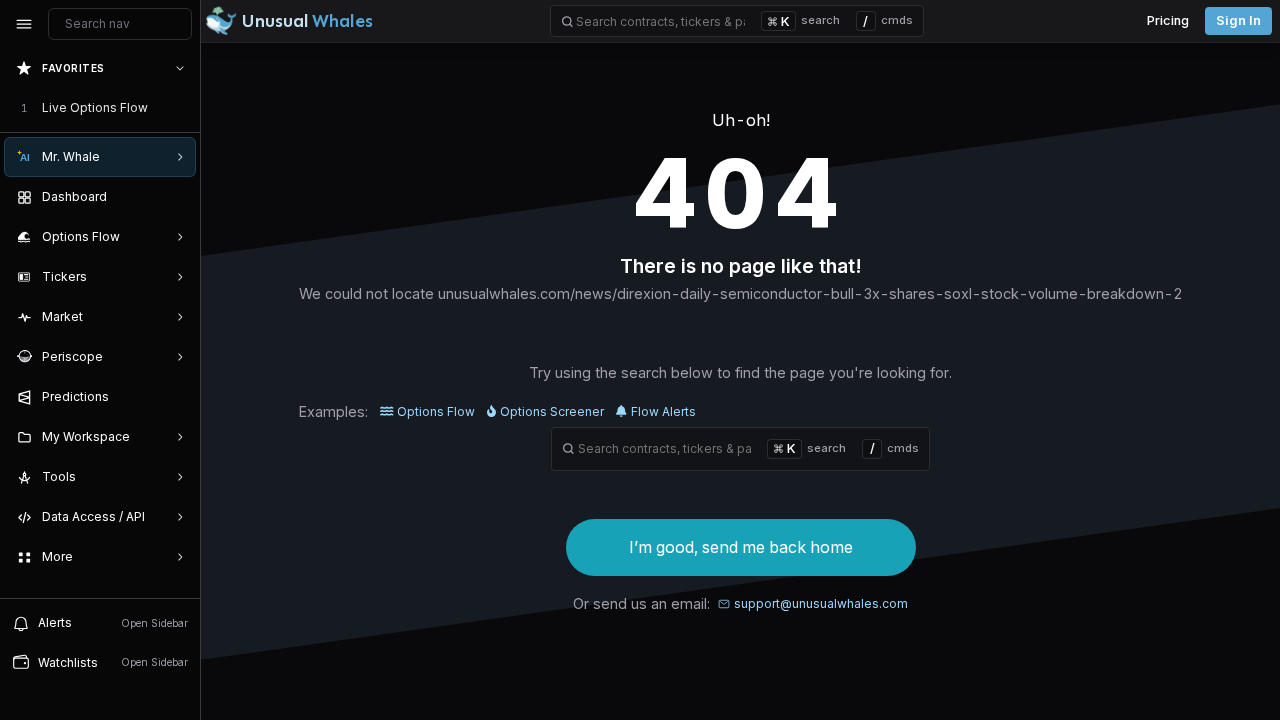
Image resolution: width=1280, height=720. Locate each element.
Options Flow (436, 411)
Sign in (1238, 20)
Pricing (1168, 20)
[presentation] (100, 323)
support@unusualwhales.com (821, 603)
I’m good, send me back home (741, 547)
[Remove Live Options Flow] (182, 108)
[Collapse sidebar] (24, 24)
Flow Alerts (663, 411)
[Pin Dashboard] (176, 197)
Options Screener (552, 411)
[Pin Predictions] (176, 397)
